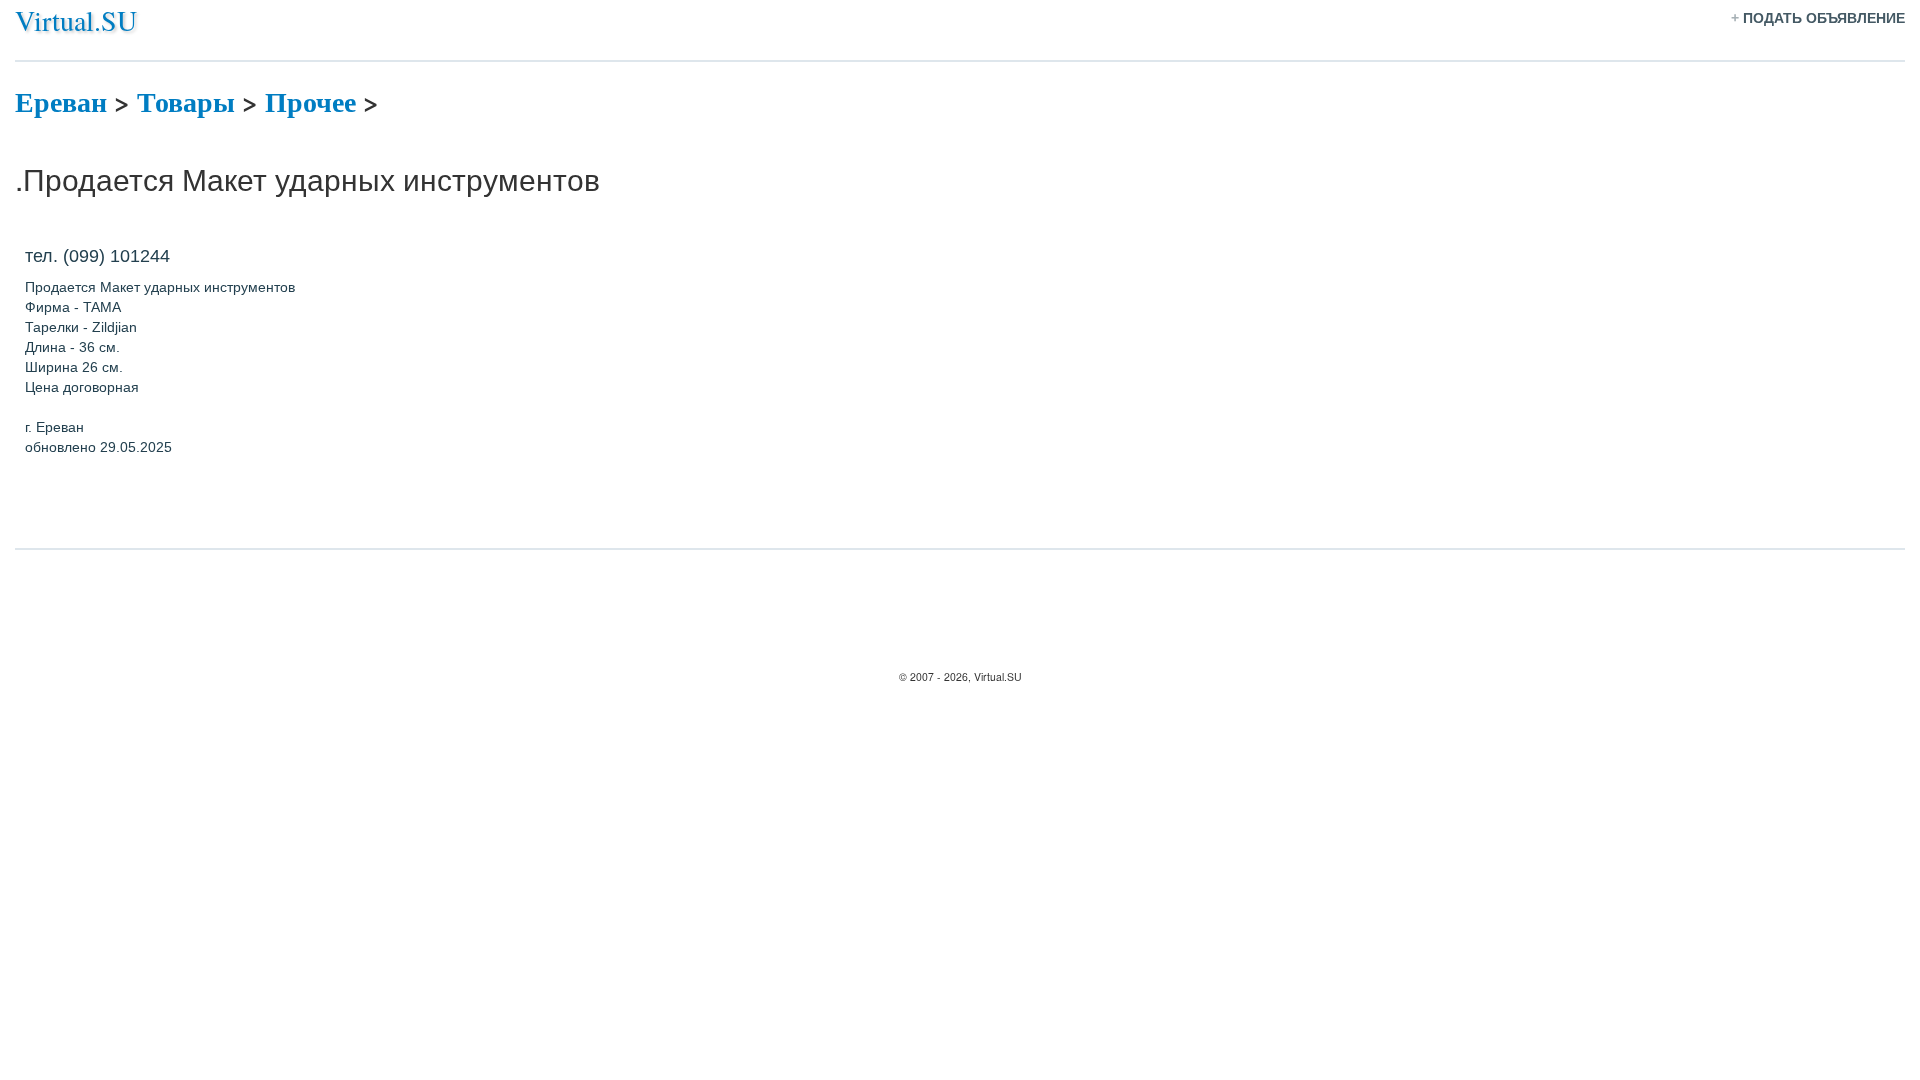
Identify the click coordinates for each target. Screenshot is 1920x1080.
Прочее (310, 101)
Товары (186, 101)
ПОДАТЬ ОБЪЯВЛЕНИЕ (1824, 18)
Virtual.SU (76, 20)
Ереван (61, 101)
